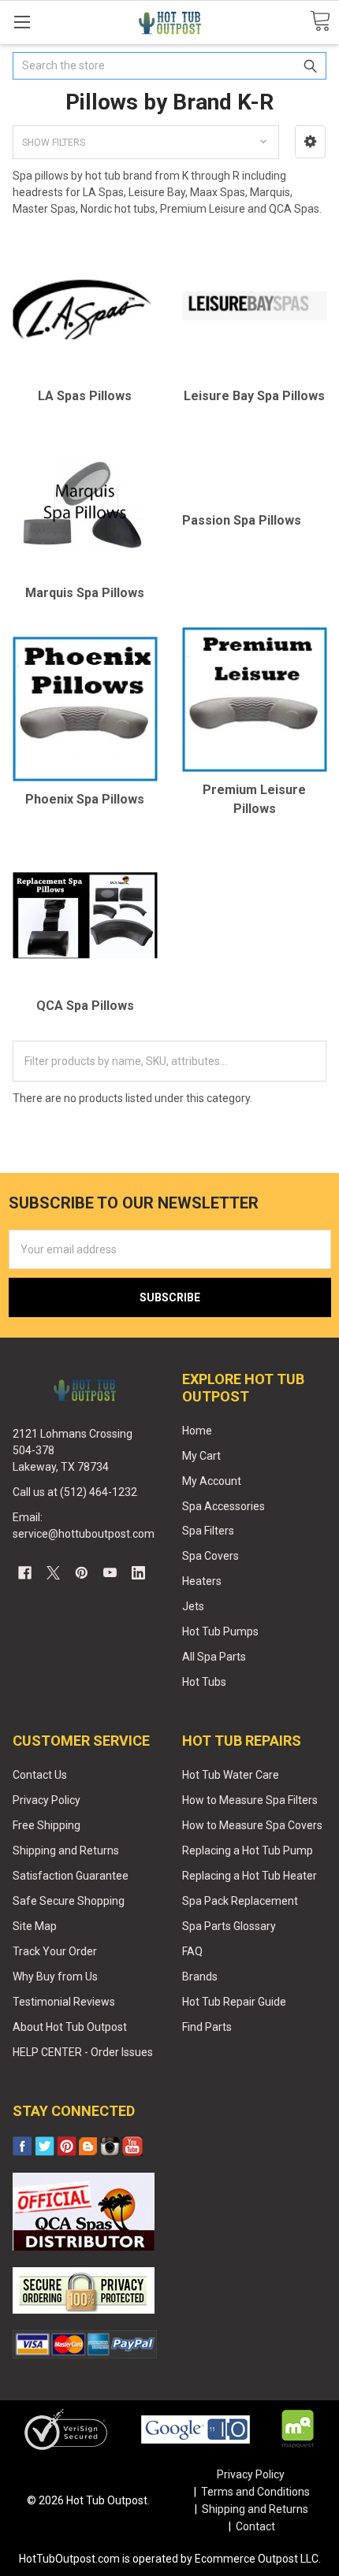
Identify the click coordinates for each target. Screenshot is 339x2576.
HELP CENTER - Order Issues (83, 2052)
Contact (255, 2526)
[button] (310, 142)
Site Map (35, 1926)
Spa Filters (208, 1531)
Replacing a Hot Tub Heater (250, 1876)
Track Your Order (55, 1951)
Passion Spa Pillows (242, 520)
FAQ (192, 1951)
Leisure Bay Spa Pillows (254, 396)
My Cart (201, 1456)
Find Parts (207, 2027)
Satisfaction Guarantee (71, 1876)
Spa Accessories (224, 1506)
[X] (53, 1573)
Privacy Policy (47, 1800)
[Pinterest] (82, 1573)
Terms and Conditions (255, 2492)
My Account (212, 1481)
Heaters (202, 1581)
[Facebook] (25, 1573)
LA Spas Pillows (85, 396)
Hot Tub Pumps (220, 1631)
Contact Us (40, 1775)
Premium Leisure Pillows (254, 799)
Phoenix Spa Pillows (85, 799)
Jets (193, 1606)
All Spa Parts (214, 1657)
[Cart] (320, 22)
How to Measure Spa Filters (250, 1800)
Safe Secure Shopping (69, 1901)
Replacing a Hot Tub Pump (248, 1850)
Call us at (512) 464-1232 (75, 1492)
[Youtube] (110, 1573)
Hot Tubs (204, 1682)
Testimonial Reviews (64, 2002)
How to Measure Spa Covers (252, 1825)
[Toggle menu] (22, 22)
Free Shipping (47, 1825)
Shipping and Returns (66, 1850)
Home (197, 1431)
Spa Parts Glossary (229, 1926)
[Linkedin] (138, 1573)
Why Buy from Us (55, 1977)
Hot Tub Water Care (231, 1775)
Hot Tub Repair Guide (234, 2002)
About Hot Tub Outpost (70, 2027)
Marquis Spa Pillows (85, 593)
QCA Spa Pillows (85, 1006)
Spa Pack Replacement (240, 1901)
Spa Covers (210, 1556)
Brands (200, 1977)
